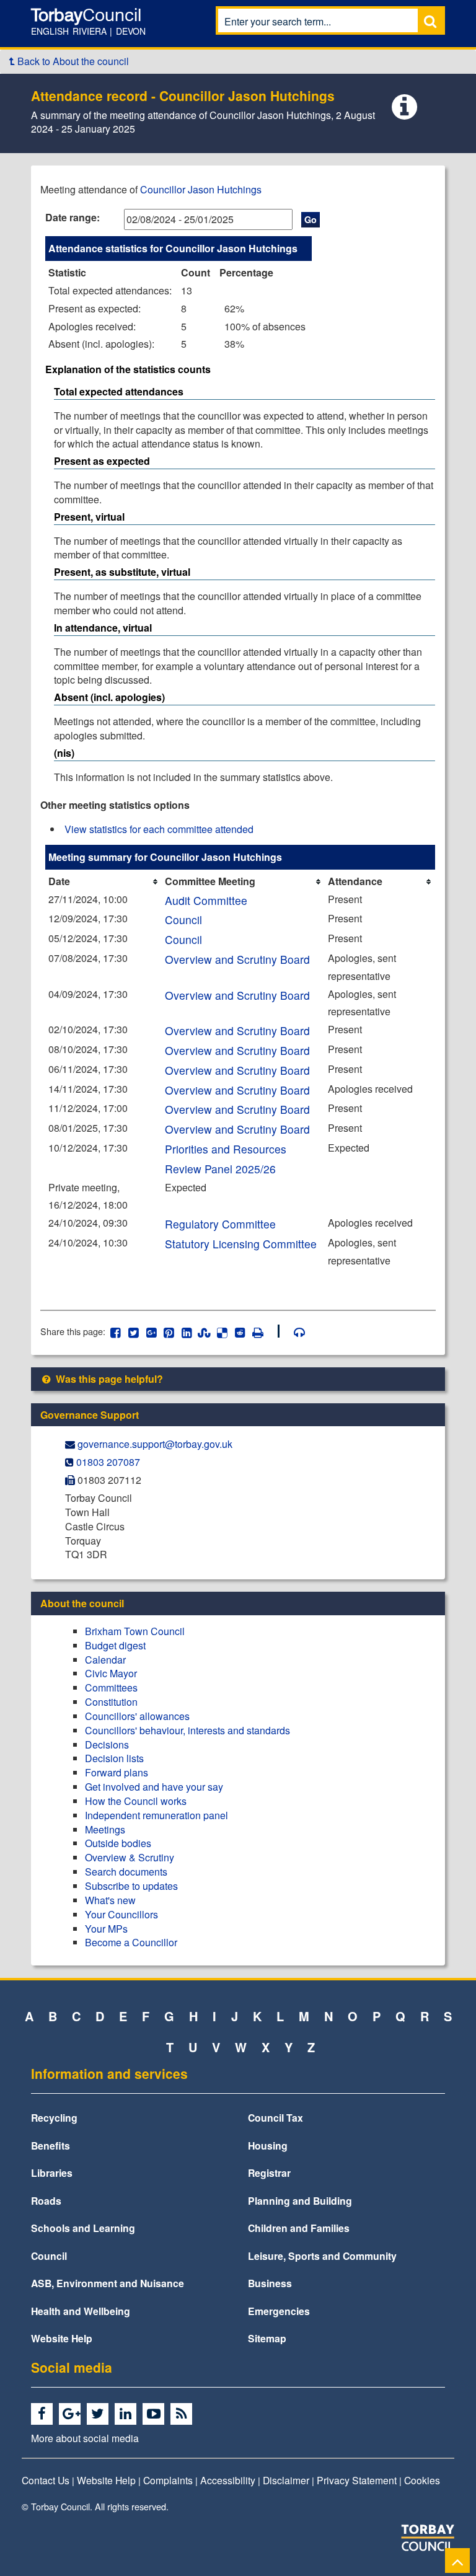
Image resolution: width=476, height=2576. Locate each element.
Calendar (105, 1660)
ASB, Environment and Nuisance (108, 2283)
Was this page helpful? (108, 1379)
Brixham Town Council (135, 1631)
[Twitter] (99, 2414)
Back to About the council (72, 61)
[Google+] (72, 2414)
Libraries (52, 2173)
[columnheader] (104, 882)
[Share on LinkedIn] (187, 1331)
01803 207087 (108, 1462)
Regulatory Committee (220, 1224)
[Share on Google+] (151, 1331)
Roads (46, 2201)
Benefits (51, 2146)
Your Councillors (121, 1914)
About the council (82, 1603)
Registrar (269, 2173)
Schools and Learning (83, 2228)
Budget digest (115, 1645)
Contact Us (46, 2480)
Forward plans (117, 1772)
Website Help (62, 2338)
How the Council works (136, 1801)
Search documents (126, 1872)
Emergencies (279, 2311)
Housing (268, 2146)
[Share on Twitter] (134, 1331)
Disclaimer (286, 2480)
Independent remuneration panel (156, 1815)
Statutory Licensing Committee (241, 1244)
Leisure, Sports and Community (322, 2256)
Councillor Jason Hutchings (201, 189)
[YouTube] (155, 2414)
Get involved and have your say (154, 1787)
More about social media (85, 2438)
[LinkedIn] (127, 2414)
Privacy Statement (357, 2480)
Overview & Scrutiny (130, 1857)
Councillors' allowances (137, 1716)
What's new (110, 1900)
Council (183, 920)
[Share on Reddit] (240, 1331)
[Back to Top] (457, 2560)
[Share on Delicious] (222, 1331)
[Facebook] (44, 2414)
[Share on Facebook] (116, 1331)
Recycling (54, 2118)
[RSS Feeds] (183, 2414)
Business (270, 2283)
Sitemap (267, 2338)
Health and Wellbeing (81, 2311)
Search (430, 21)
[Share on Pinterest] (169, 1331)
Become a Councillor (131, 1942)
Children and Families (299, 2228)
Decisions (107, 1745)
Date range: (73, 217)
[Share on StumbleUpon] (204, 1331)
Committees (111, 1687)
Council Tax (275, 2118)
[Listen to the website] (293, 1331)
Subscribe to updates (131, 1886)
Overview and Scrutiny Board (237, 959)
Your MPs (106, 1929)
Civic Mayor (111, 1673)
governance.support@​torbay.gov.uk (155, 1444)
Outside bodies (118, 1843)
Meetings (105, 1829)
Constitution (111, 1702)
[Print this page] (265, 1331)
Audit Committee (206, 900)
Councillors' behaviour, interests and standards (187, 1730)
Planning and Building (300, 2201)
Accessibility (228, 2480)
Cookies (422, 2480)
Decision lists (114, 1758)
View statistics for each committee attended (159, 829)
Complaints (168, 2480)
